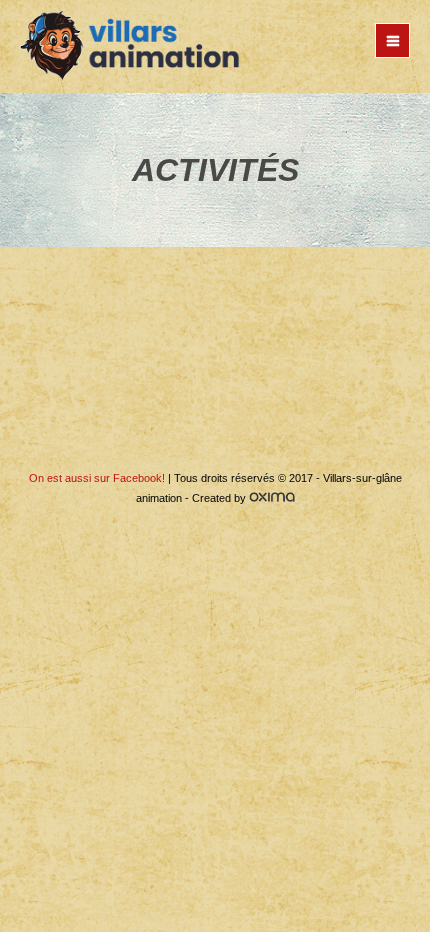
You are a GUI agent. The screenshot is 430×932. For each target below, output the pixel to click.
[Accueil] (130, 46)
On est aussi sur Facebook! (97, 478)
